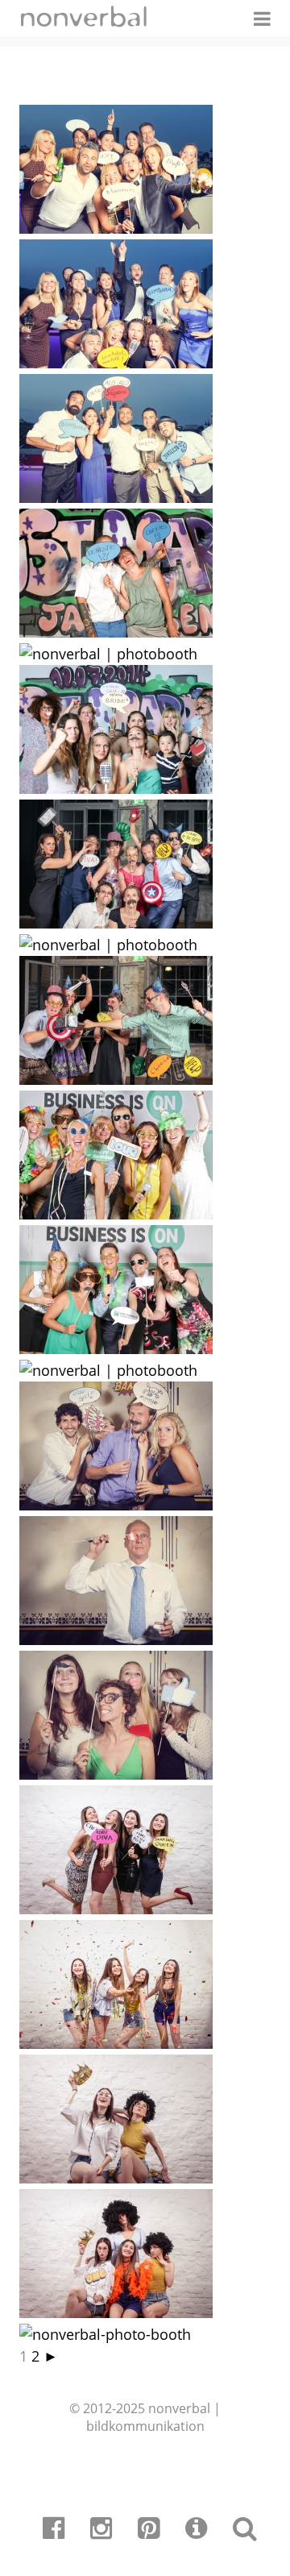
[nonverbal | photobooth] (116, 228)
